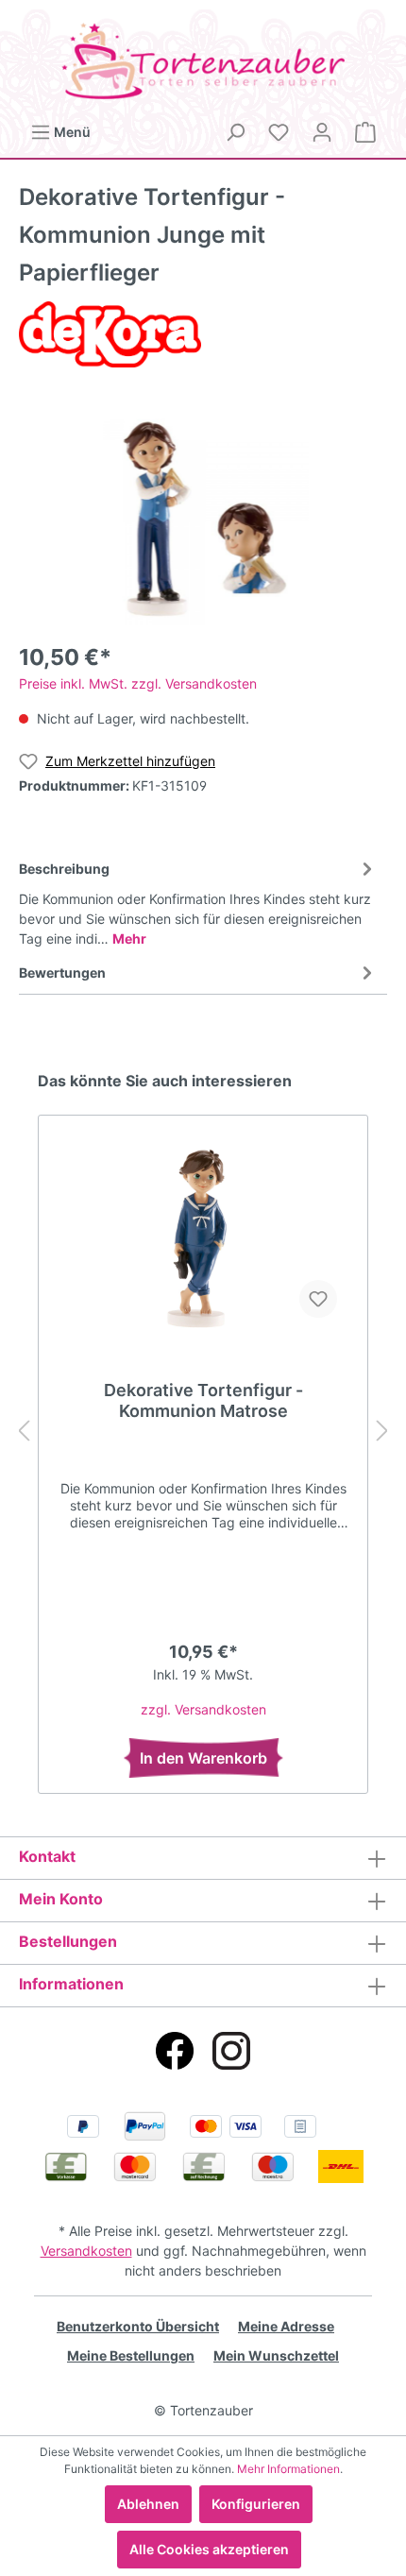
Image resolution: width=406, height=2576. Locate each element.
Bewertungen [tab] (62, 972)
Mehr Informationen (288, 2469)
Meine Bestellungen (131, 2355)
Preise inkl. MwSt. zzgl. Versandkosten (138, 683)
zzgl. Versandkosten (203, 1709)
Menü (71, 132)
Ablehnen (148, 2504)
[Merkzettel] (279, 132)
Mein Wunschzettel (276, 2355)
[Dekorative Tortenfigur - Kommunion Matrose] (203, 1238)
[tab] (198, 901)
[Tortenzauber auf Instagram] (231, 2051)
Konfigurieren (256, 2504)
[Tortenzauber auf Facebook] (175, 2051)
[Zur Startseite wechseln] (203, 61)
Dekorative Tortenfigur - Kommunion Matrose (203, 1400)
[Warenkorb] (365, 132)
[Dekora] (110, 333)
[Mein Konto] (322, 132)
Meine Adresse (286, 2326)
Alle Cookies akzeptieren (209, 2549)
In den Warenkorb (203, 1758)
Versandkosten (86, 2251)
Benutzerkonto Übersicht (138, 2326)
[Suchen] (235, 132)
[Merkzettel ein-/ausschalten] (318, 1299)
